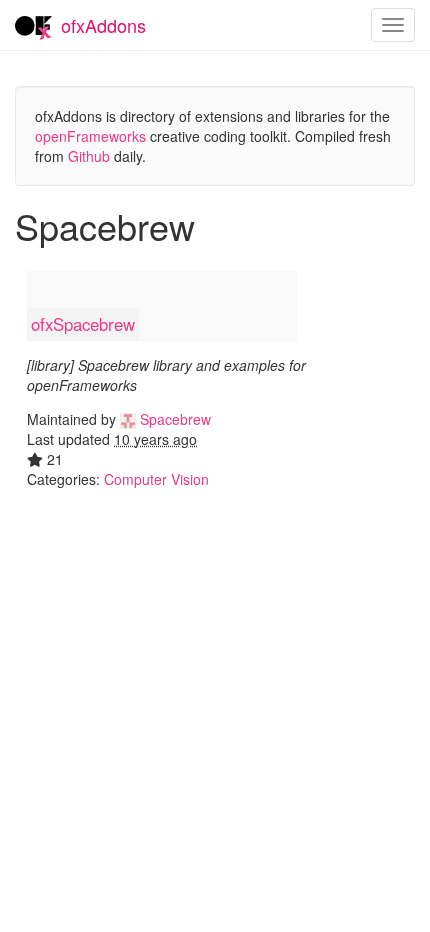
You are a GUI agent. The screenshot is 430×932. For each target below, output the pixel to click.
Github (89, 156)
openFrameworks (90, 136)
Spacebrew (173, 419)
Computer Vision (156, 479)
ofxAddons (103, 25)
